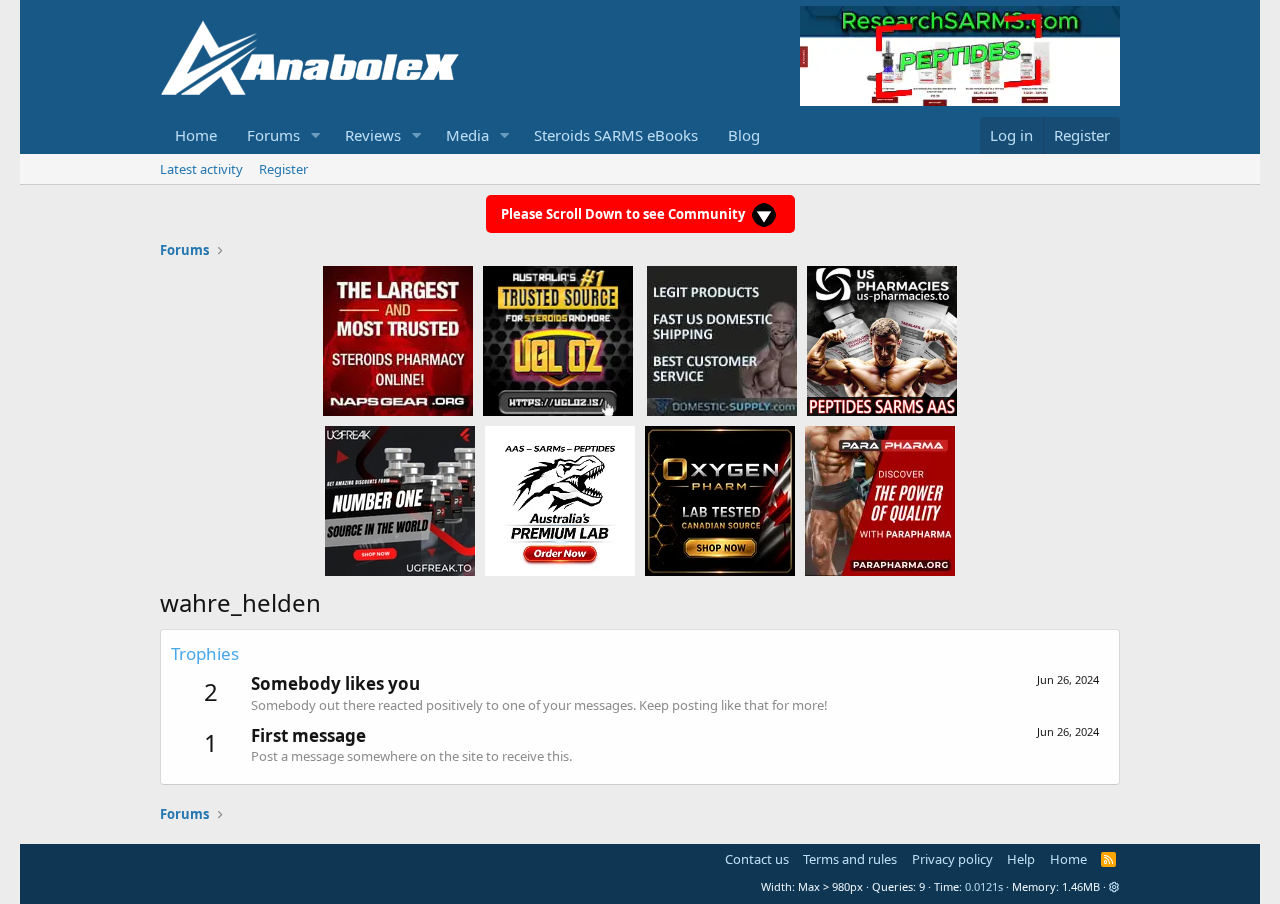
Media (467, 135)
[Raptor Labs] (560, 500)
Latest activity (201, 169)
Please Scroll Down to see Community (624, 214)
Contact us (757, 859)
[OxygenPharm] (720, 500)
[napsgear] (398, 340)
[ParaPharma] (880, 500)
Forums (273, 135)
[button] (316, 135)
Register (283, 169)
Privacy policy (952, 859)
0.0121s (984, 886)
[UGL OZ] (558, 340)
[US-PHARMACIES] (882, 340)
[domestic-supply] (722, 340)
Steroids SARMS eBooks (616, 135)
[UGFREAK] (400, 500)
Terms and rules (850, 859)
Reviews (373, 135)
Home (196, 135)
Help (1021, 859)
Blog (744, 135)
